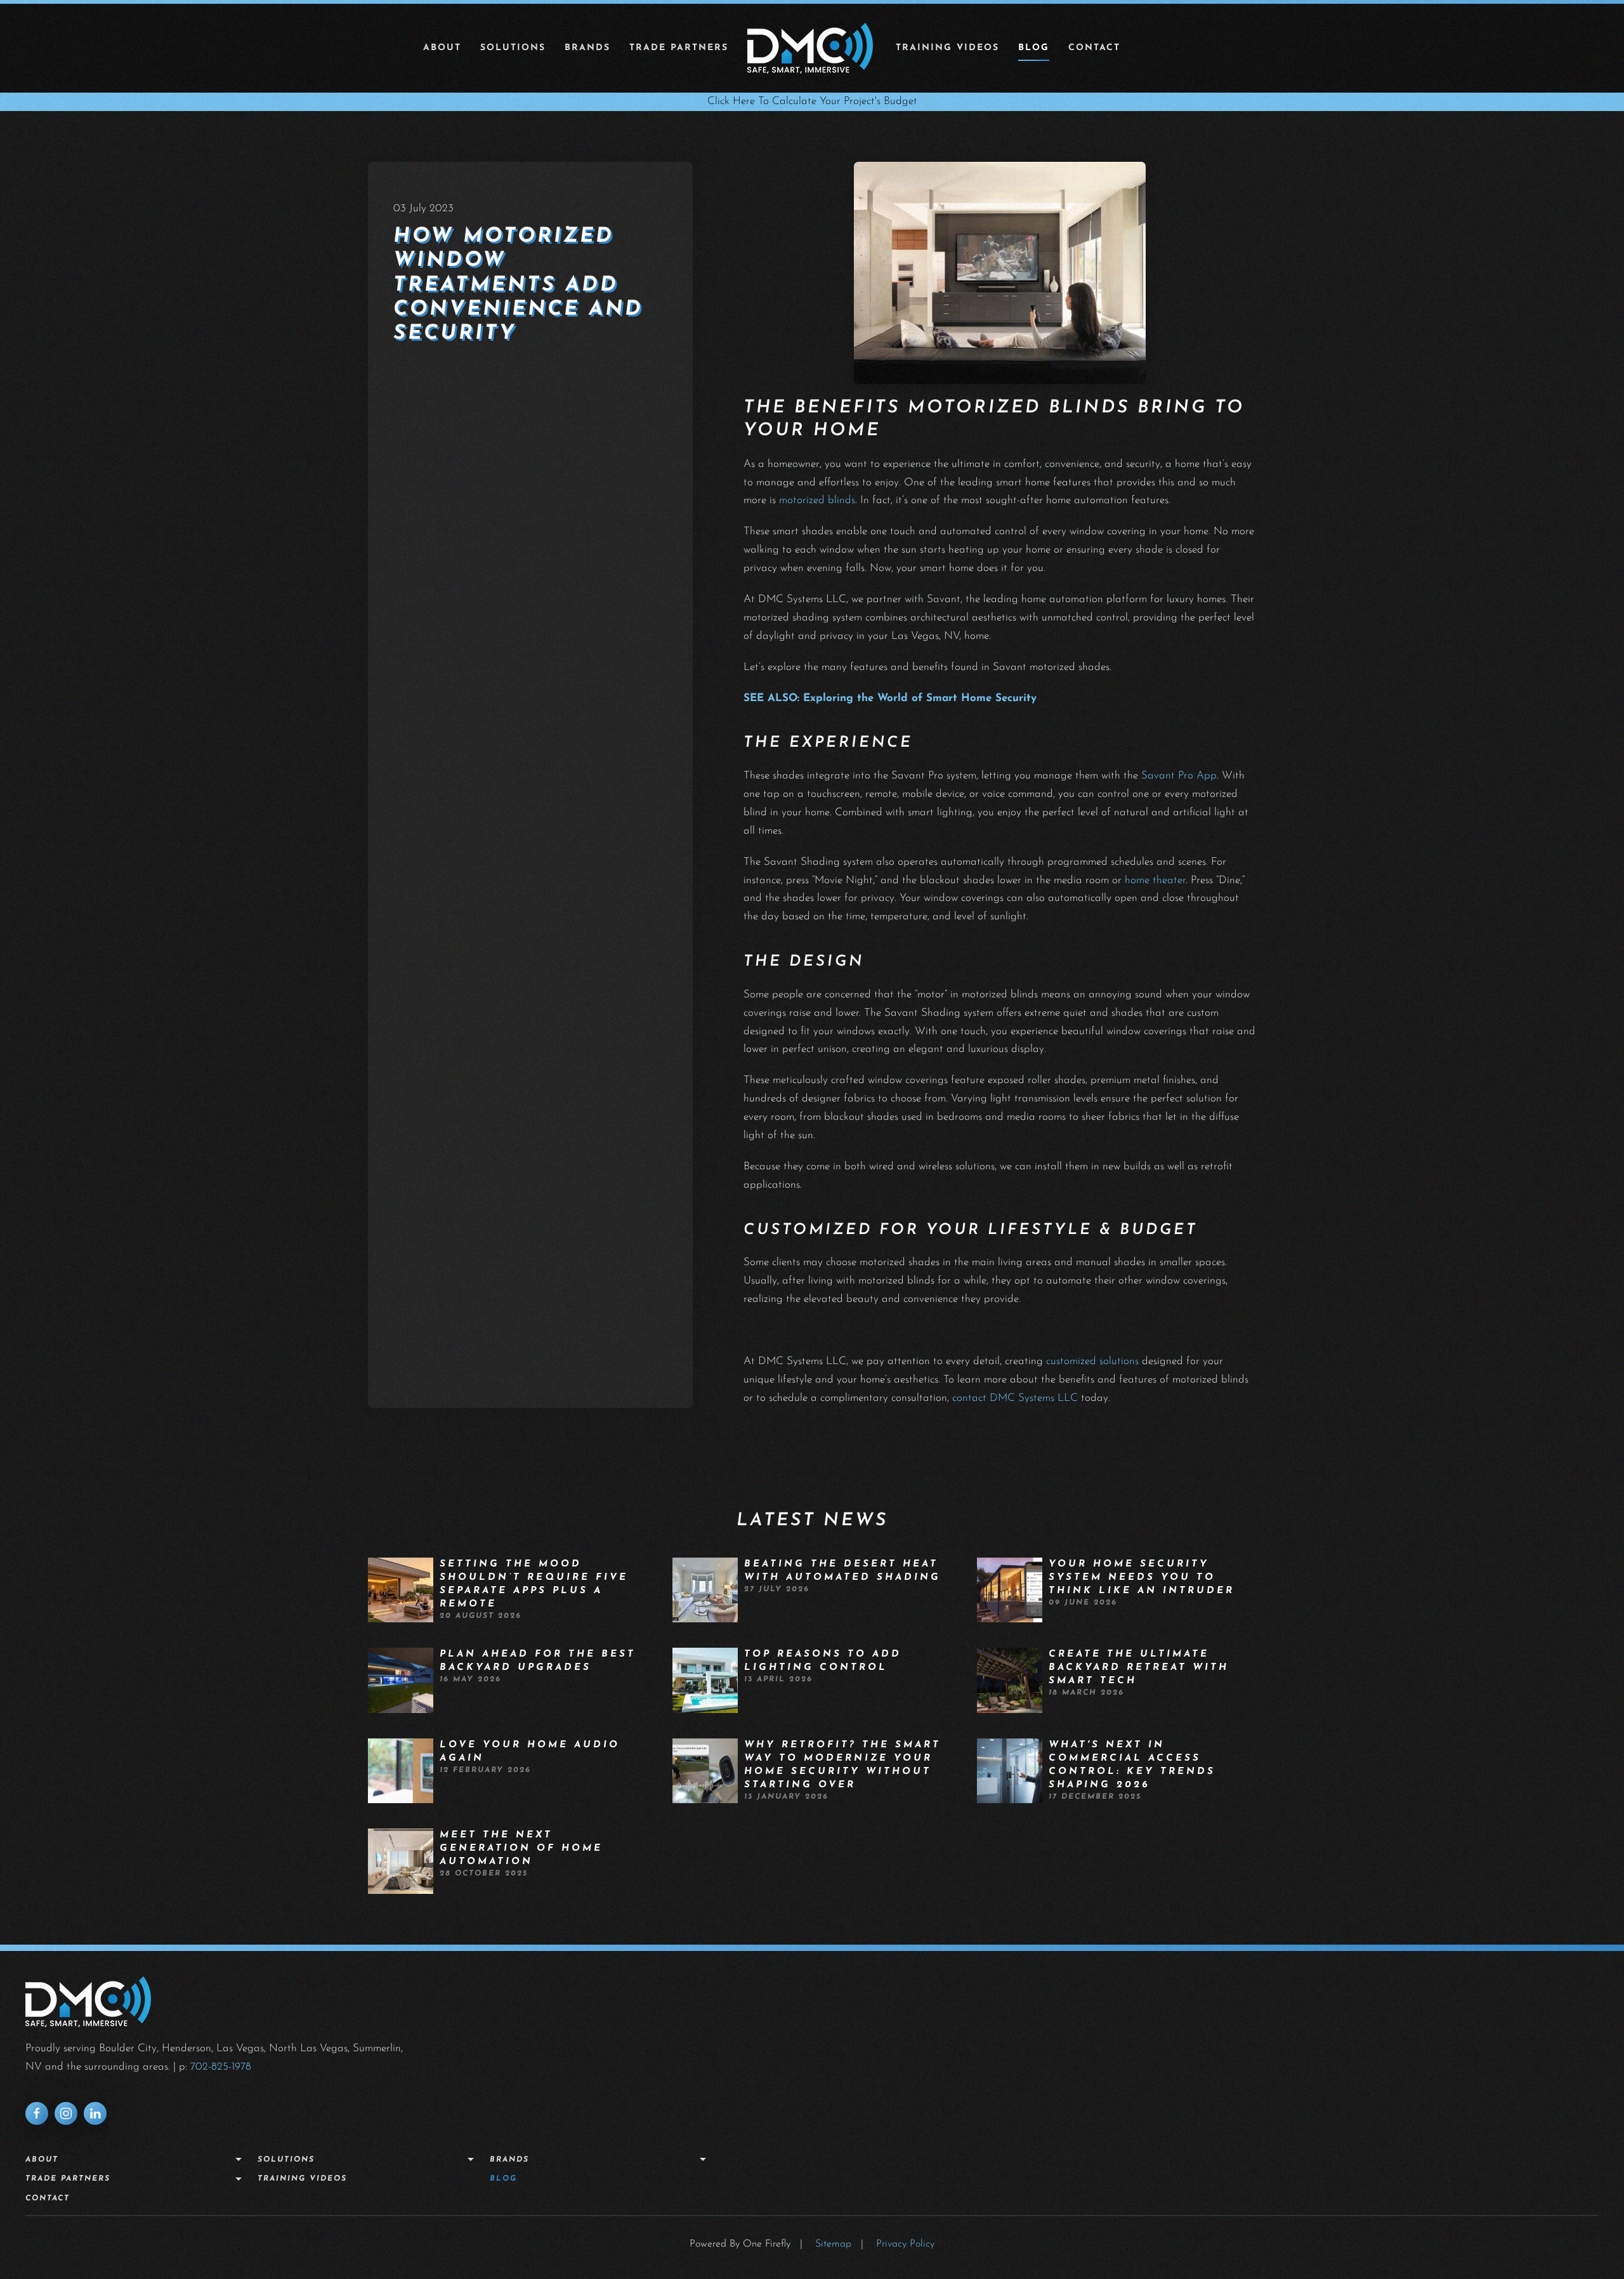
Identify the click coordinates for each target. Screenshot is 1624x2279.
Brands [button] (587, 48)
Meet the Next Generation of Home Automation (521, 1849)
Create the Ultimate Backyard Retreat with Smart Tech (1139, 1668)
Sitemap (833, 2244)
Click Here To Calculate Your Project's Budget (812, 101)
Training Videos (947, 48)
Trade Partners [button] (679, 48)
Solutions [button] (513, 48)
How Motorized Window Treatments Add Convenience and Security (518, 286)
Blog (1034, 48)
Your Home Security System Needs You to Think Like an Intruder (1142, 1578)
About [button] (442, 48)
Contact (1094, 48)
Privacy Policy (905, 2244)
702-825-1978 (221, 2067)
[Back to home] (812, 48)
